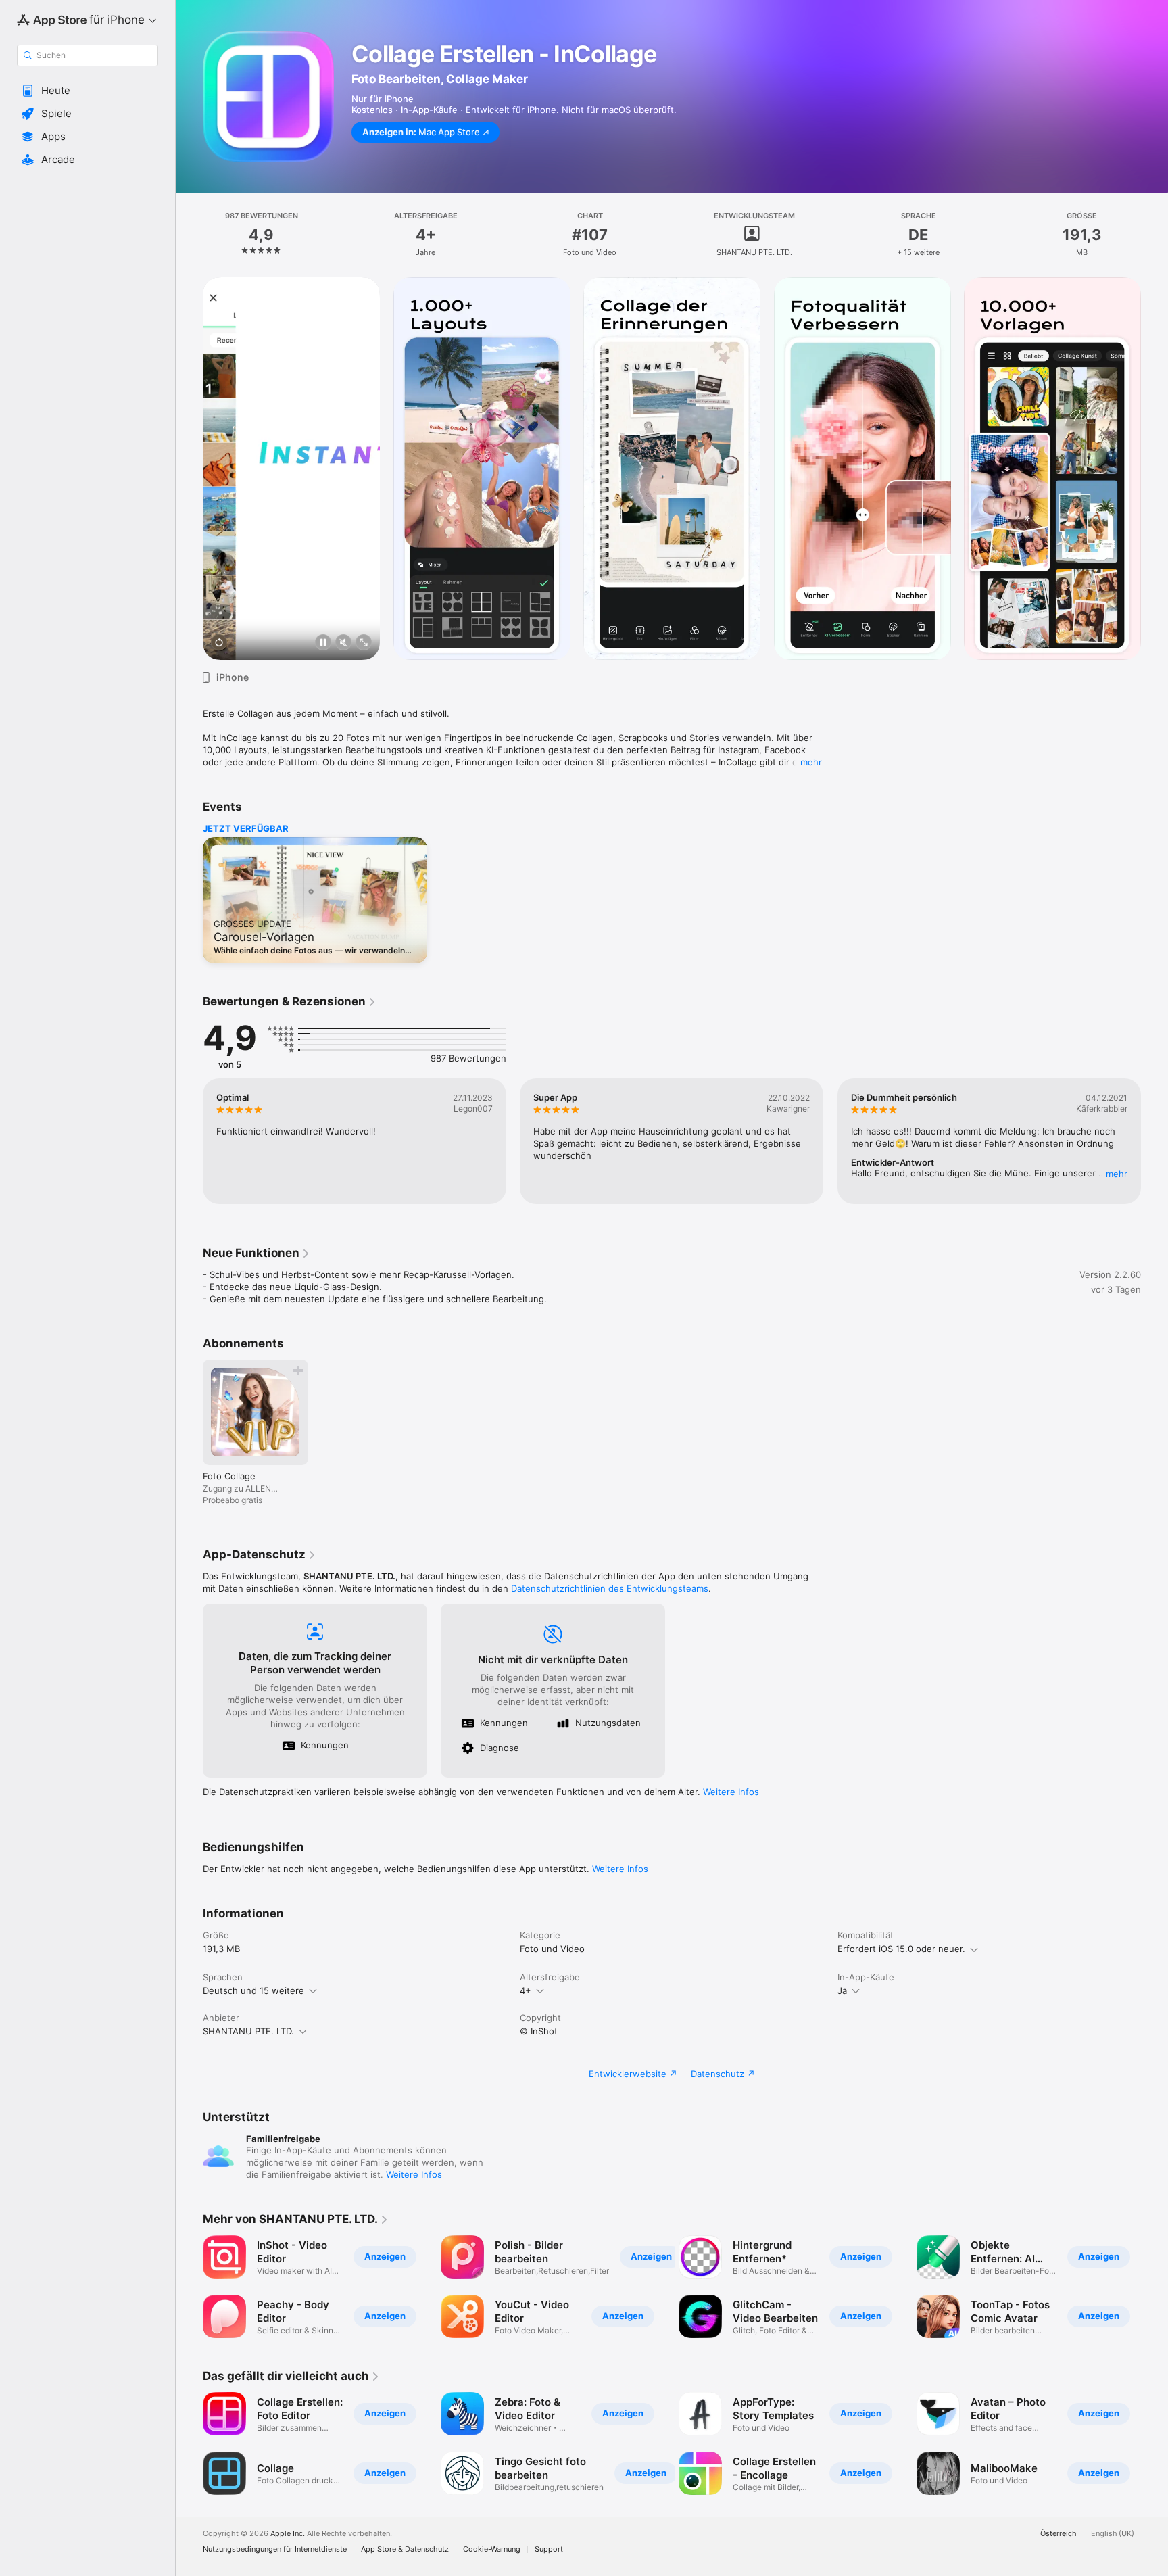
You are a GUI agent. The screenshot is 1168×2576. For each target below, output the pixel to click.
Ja (842, 1990)
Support (549, 2549)
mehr (811, 762)
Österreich (1058, 2534)
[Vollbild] (364, 643)
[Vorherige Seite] (189, 469)
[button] (88, 91)
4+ (526, 1990)
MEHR (1117, 1174)
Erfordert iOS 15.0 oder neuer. (901, 1949)
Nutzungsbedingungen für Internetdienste (275, 2549)
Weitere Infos (731, 1792)
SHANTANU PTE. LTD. (248, 2031)
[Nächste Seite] (1154, 469)
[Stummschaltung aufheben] (343, 643)
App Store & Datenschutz (405, 2549)
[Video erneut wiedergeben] (219, 643)
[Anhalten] (323, 643)
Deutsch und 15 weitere (253, 1990)
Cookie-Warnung (492, 2549)
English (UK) (1113, 2534)
